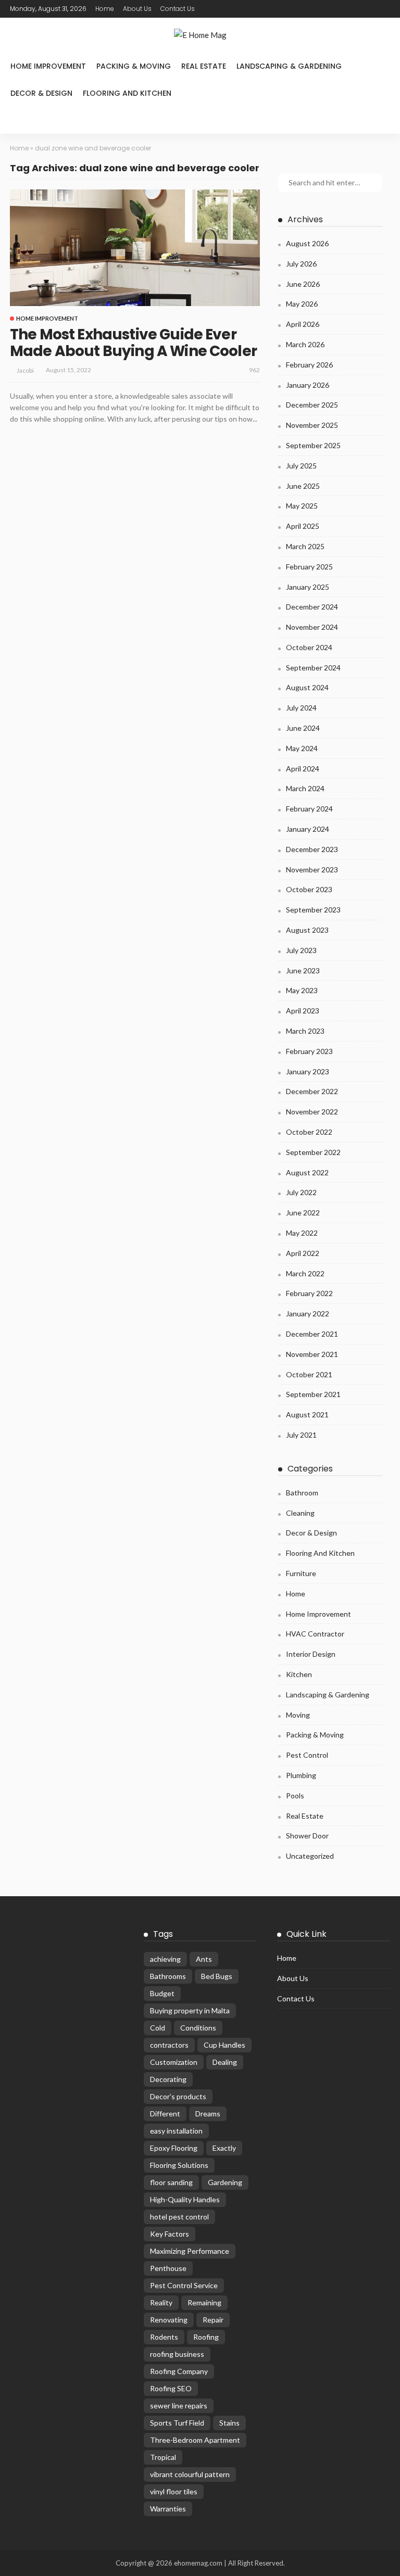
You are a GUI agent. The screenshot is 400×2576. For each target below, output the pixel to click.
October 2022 (309, 1132)
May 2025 (302, 506)
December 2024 (312, 607)
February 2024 (309, 809)
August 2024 (307, 687)
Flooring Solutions (179, 2165)
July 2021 (301, 1435)
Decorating (168, 2079)
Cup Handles (224, 2045)
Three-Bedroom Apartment (195, 2440)
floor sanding (171, 2182)
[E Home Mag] (200, 35)
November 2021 (312, 1354)
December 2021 (312, 1334)
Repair (213, 2320)
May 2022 (302, 1233)
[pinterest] (240, 9)
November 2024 (312, 627)
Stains (229, 2423)
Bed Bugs (217, 1976)
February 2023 (309, 1051)
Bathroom (302, 1493)
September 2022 (313, 1152)
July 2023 (301, 950)
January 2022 (308, 1314)
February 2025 (309, 567)
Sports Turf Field (177, 2423)
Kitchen (299, 1674)
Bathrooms (168, 1976)
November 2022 (312, 1112)
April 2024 (303, 769)
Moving (298, 1715)
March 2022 (305, 1273)
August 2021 (307, 1414)
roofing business (177, 2354)
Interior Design (311, 1654)
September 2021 (313, 1394)
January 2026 (308, 385)
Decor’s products (178, 2096)
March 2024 (305, 788)
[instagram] (254, 9)
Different (165, 2114)
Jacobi (25, 370)
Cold (158, 2028)
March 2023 (305, 1031)
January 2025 (308, 587)
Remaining (204, 2302)
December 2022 (312, 1091)
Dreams (208, 2114)
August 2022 (307, 1172)
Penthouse (168, 2268)
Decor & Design (41, 93)
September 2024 (313, 668)
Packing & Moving (134, 66)
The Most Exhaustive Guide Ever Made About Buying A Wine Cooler (133, 343)
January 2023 (308, 1071)
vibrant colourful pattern (190, 2474)
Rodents (164, 2337)
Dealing (225, 2062)
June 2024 (303, 728)
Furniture (301, 1573)
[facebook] (213, 9)
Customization (174, 2062)
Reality (161, 2302)
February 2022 (309, 1293)
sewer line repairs (179, 2406)
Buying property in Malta (190, 2010)
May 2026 (302, 304)
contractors (169, 2045)
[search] (19, 120)
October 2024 (309, 647)
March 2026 (305, 344)
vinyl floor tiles (174, 2491)
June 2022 (303, 1213)
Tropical (163, 2457)
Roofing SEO (171, 2388)
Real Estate (204, 66)
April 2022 (303, 1253)
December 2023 (312, 849)
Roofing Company (179, 2371)
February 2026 (309, 365)
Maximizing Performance (190, 2251)
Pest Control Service (184, 2285)
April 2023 (303, 1011)
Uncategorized (310, 1856)
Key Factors (170, 2234)
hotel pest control (179, 2217)
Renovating (169, 2320)
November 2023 (312, 870)
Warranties (168, 2509)
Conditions (198, 2028)
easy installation (176, 2131)
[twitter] (227, 9)
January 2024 (308, 829)
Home (105, 9)
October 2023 (309, 889)
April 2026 (303, 324)
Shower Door (307, 1836)
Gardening (225, 2182)
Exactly (224, 2148)
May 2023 (302, 990)
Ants (204, 1959)
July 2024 (301, 708)
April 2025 (303, 526)
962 (254, 370)
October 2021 (309, 1374)
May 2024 (302, 748)
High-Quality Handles (185, 2199)
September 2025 (313, 445)
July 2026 (301, 264)
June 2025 (303, 486)
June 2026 (303, 284)
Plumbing (301, 1775)
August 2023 (307, 930)
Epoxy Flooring (174, 2148)
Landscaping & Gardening (289, 66)
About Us (137, 9)
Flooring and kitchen (127, 93)
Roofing (206, 2337)
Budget (162, 1993)
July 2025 (301, 466)
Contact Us (178, 9)
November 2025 (312, 425)
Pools (295, 1795)
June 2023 (303, 970)
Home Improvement (48, 66)
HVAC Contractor (315, 1634)
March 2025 (305, 546)
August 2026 (307, 243)
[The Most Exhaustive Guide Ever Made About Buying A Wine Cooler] (135, 248)
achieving (165, 1959)
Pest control (307, 1755)
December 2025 (312, 405)
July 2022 (301, 1192)
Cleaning (300, 1513)
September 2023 (313, 910)
